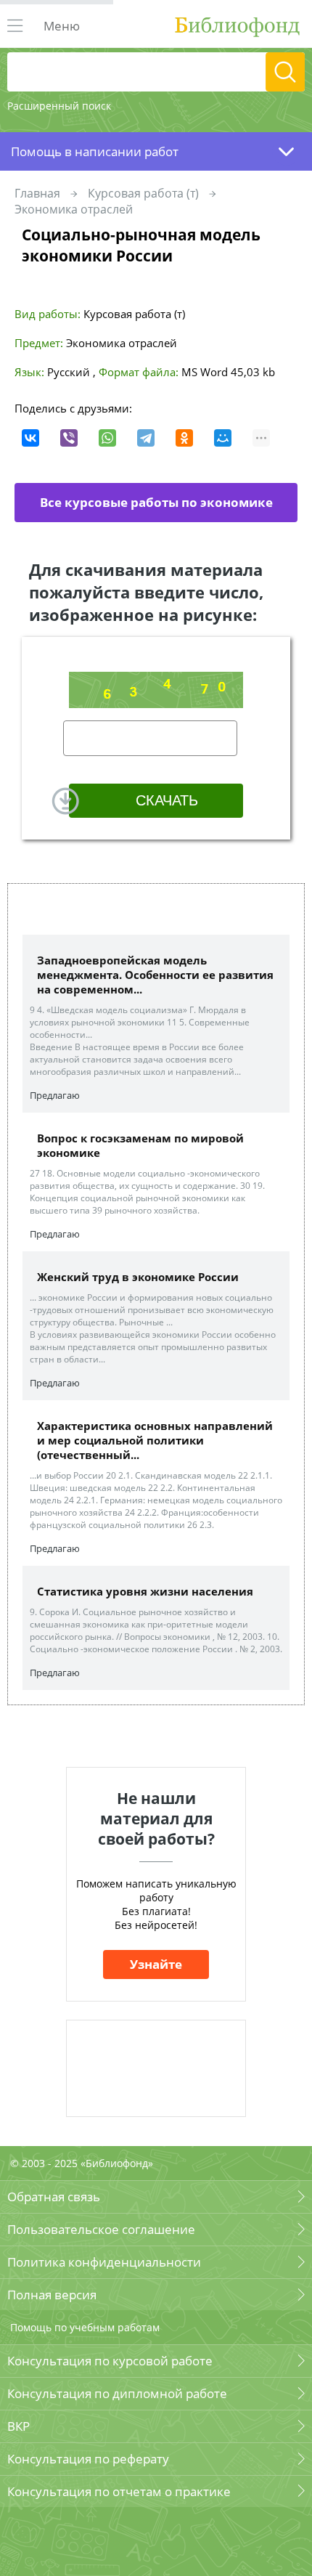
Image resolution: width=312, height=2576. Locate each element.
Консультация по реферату (88, 2459)
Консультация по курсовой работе (110, 2361)
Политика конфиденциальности (104, 2262)
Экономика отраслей (74, 209)
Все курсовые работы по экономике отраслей (156, 508)
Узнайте (156, 1964)
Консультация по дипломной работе (117, 2393)
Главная (37, 193)
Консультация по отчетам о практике (119, 2491)
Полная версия (52, 2295)
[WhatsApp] (107, 438)
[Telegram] (146, 438)
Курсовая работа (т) (143, 193)
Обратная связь (54, 2197)
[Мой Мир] (223, 438)
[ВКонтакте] (30, 438)
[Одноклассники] (184, 438)
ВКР (19, 2426)
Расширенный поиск (59, 106)
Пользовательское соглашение (101, 2229)
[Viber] (69, 438)
